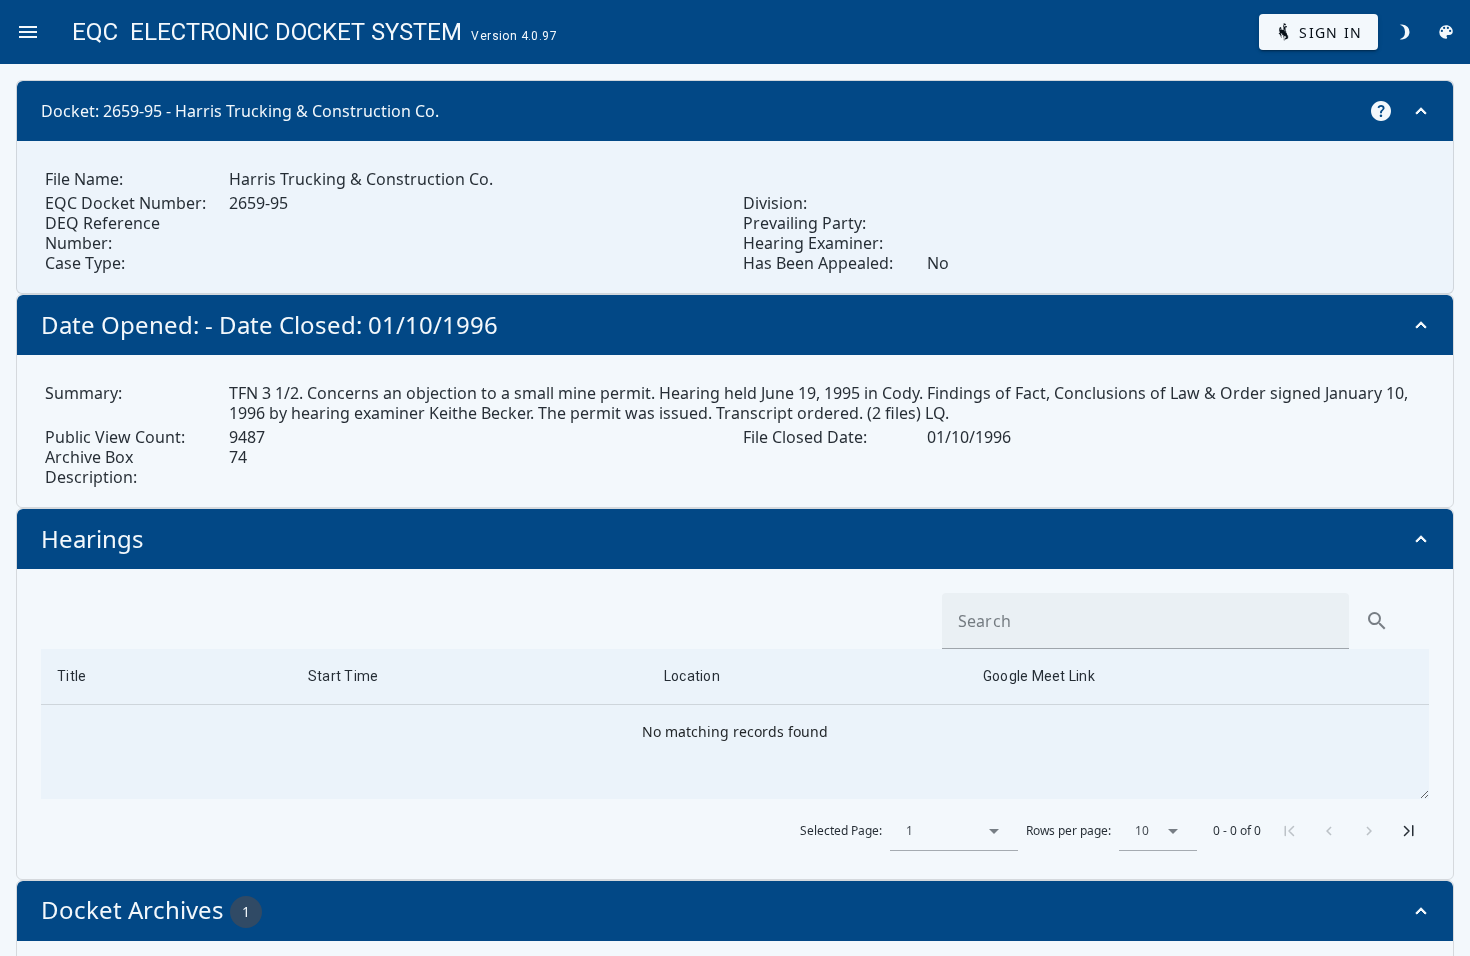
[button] (994, 831)
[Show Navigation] (28, 32)
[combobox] (954, 831)
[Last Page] (1409, 831)
